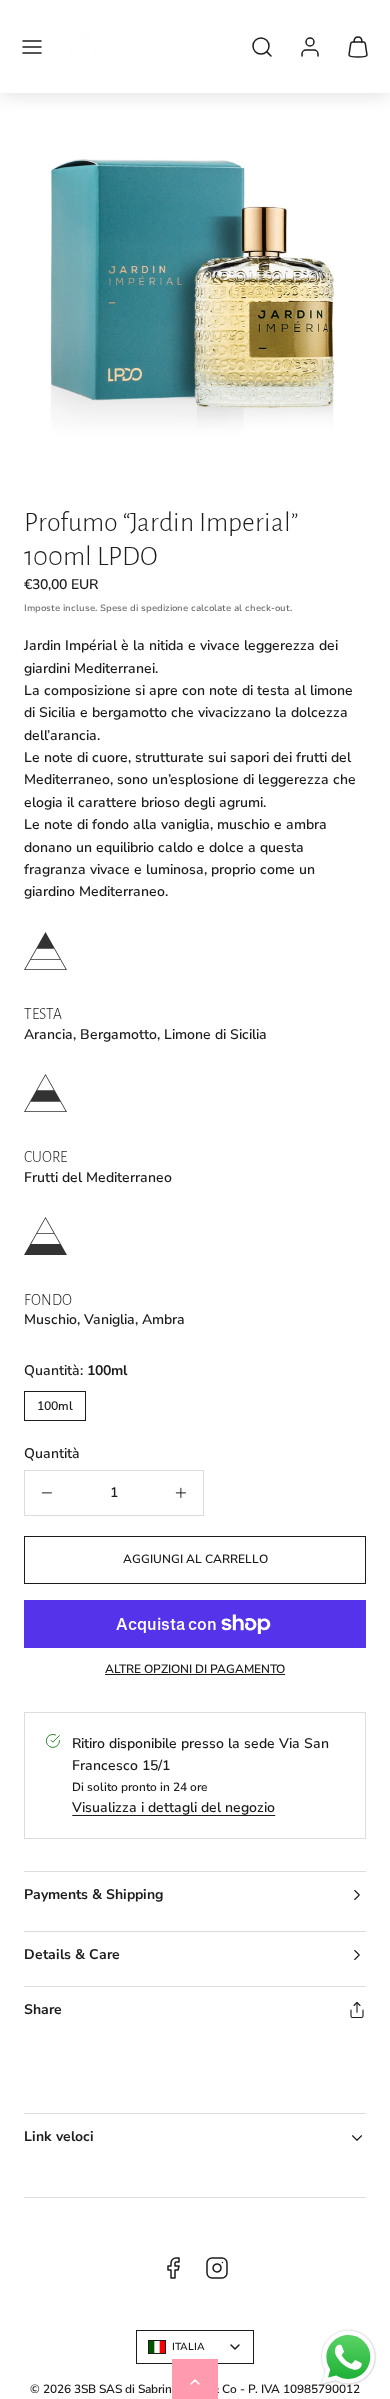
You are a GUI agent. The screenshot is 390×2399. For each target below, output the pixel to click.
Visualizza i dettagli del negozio (173, 1807)
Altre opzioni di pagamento (195, 1669)
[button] (32, 47)
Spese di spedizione (144, 608)
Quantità (52, 1453)
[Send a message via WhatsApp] (348, 2357)
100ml (55, 1406)
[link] (310, 47)
